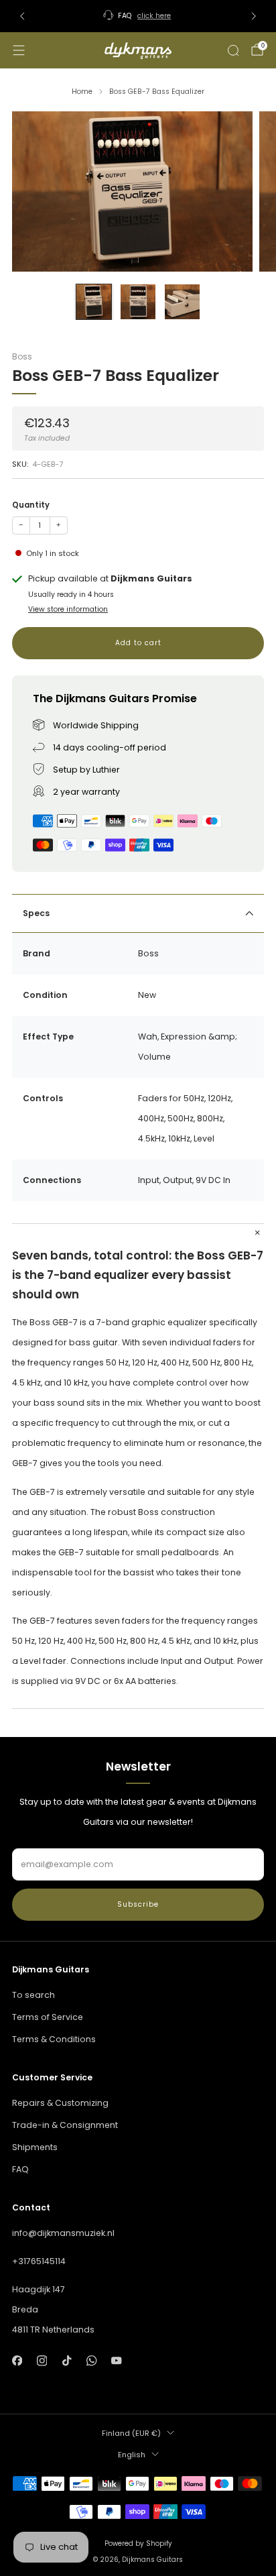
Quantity (31, 505)
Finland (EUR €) (131, 2433)
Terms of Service (48, 2017)
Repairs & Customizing (60, 2103)
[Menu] (19, 50)
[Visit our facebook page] (17, 2360)
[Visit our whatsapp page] (91, 2360)
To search (33, 1995)
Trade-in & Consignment (65, 2125)
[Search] (233, 50)
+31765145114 (39, 2261)
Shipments (35, 2147)
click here (154, 16)
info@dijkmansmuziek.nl (63, 2233)
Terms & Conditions (54, 2039)
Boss (22, 356)
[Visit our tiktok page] (67, 2360)
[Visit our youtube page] (117, 2360)
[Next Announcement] (254, 16)
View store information (68, 609)
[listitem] (138, 16)
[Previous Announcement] (22, 16)
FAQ (20, 2169)
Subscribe (138, 1904)
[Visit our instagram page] (42, 2360)
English (132, 2455)
